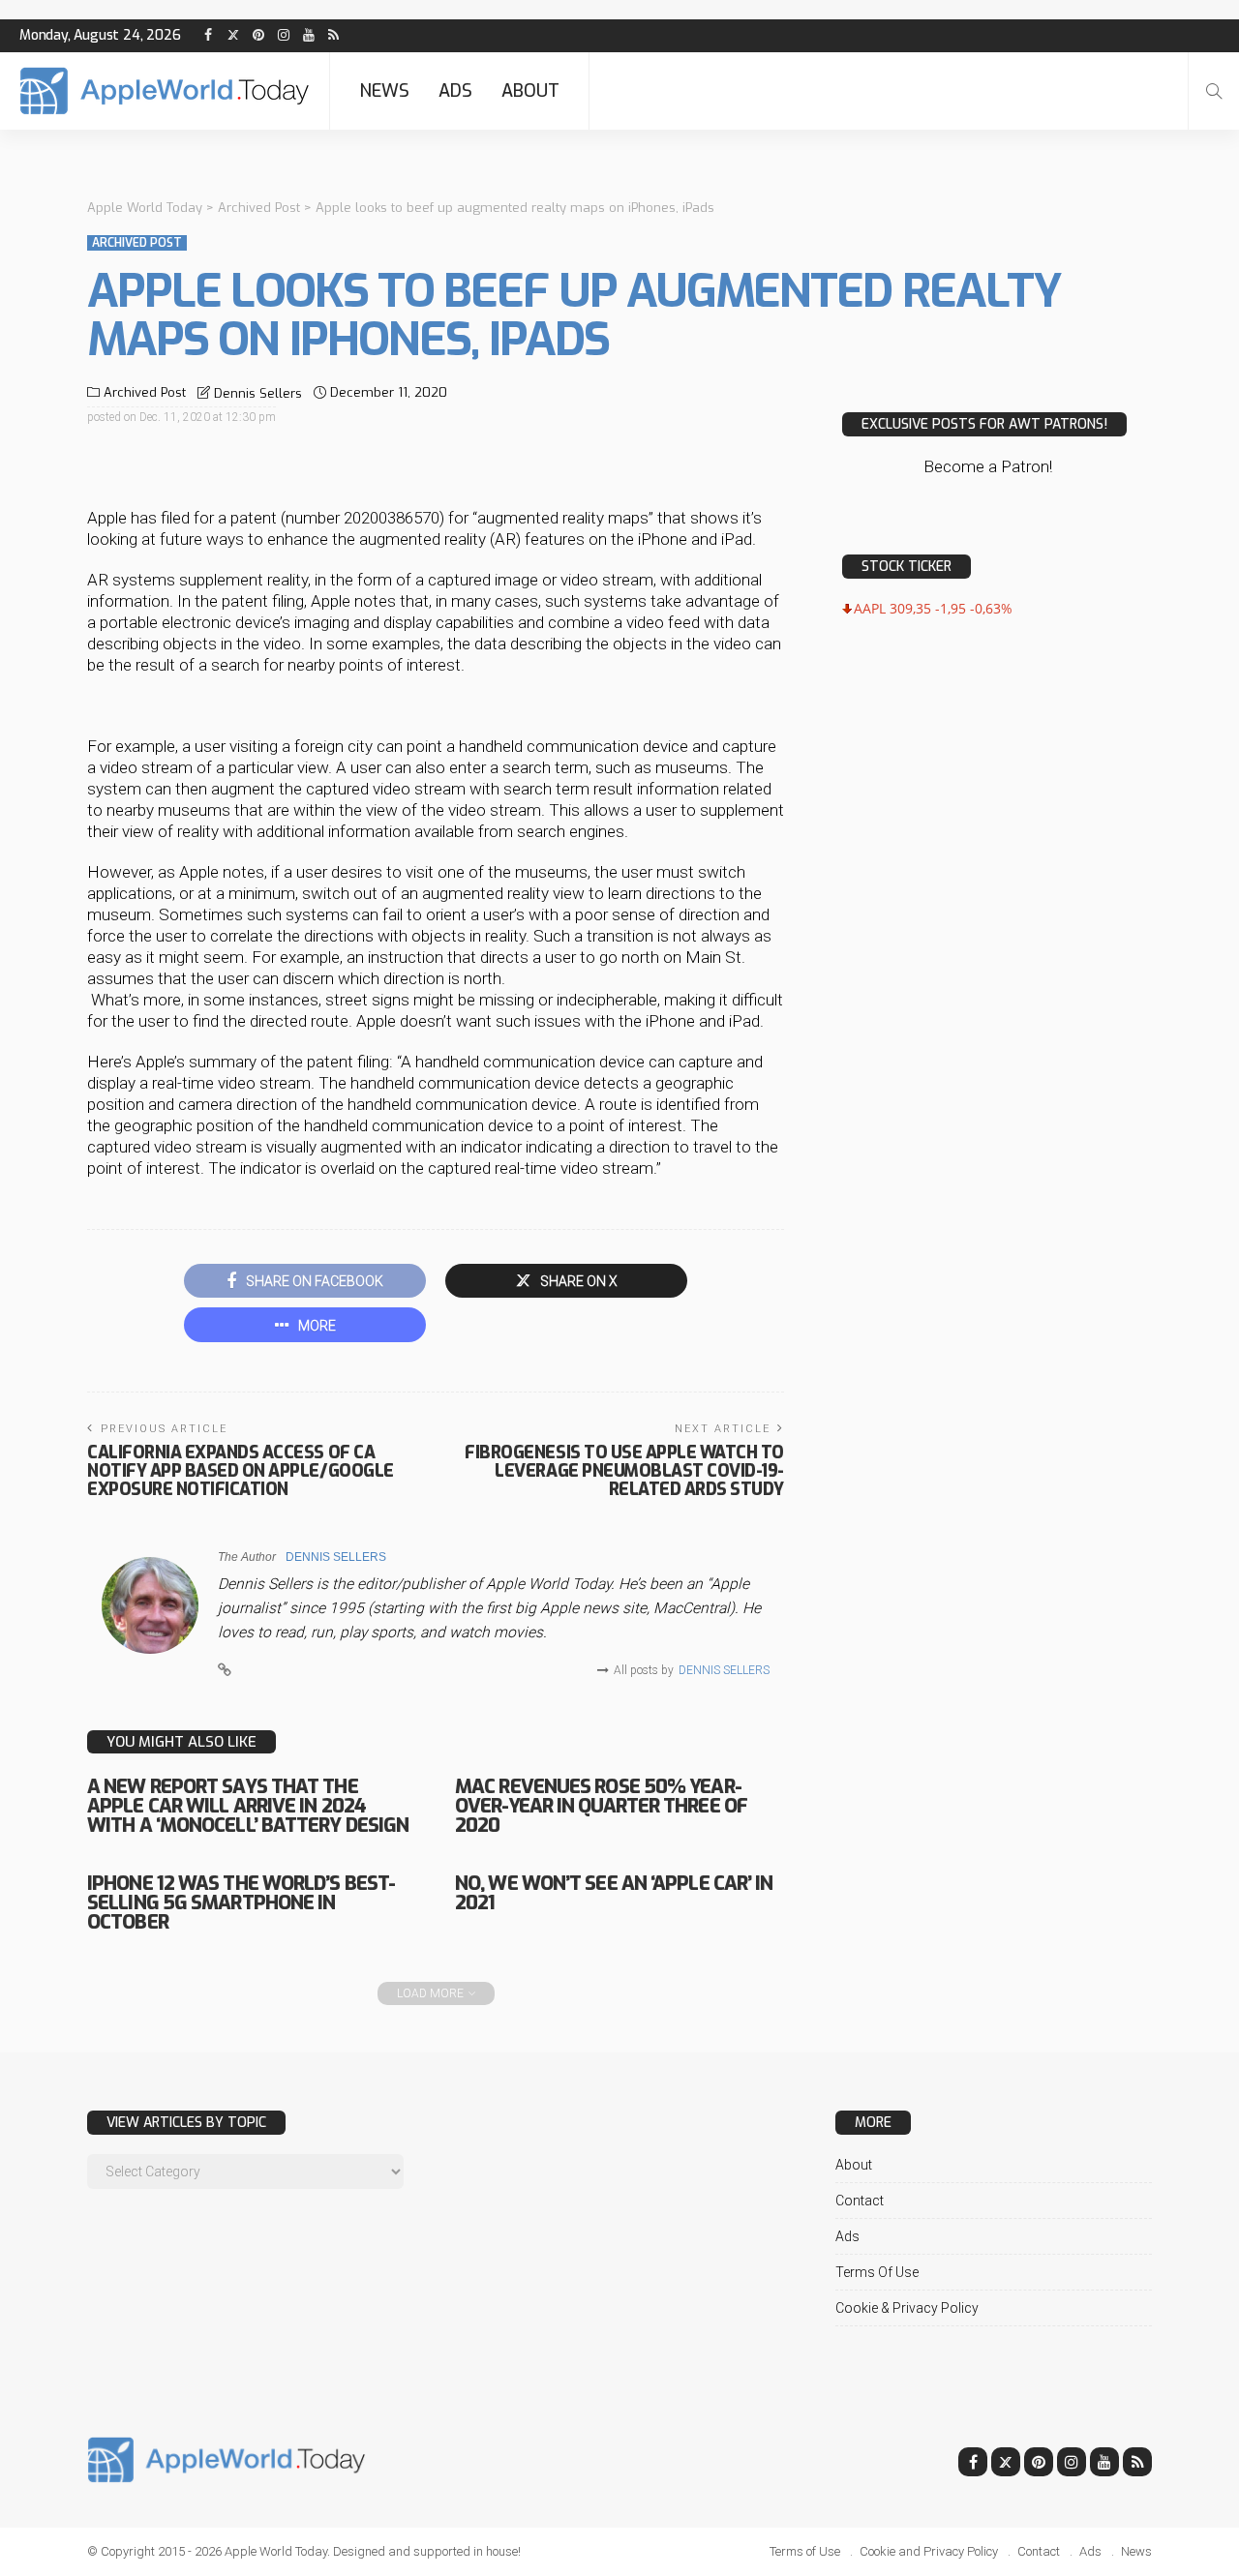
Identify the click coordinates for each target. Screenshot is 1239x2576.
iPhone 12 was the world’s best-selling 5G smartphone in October (241, 1903)
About (530, 91)
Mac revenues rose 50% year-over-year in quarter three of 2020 (601, 1806)
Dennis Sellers (258, 393)
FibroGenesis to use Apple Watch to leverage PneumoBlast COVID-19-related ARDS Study (624, 1471)
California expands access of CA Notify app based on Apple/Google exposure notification (241, 1471)
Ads (455, 91)
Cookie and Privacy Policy (929, 2551)
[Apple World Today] (165, 91)
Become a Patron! (988, 466)
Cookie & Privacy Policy (907, 2308)
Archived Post (137, 243)
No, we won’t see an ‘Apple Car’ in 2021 (614, 1893)
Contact (860, 2201)
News (384, 91)
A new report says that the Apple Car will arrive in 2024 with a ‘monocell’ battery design (248, 1806)
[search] (1214, 91)
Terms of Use (877, 2272)
